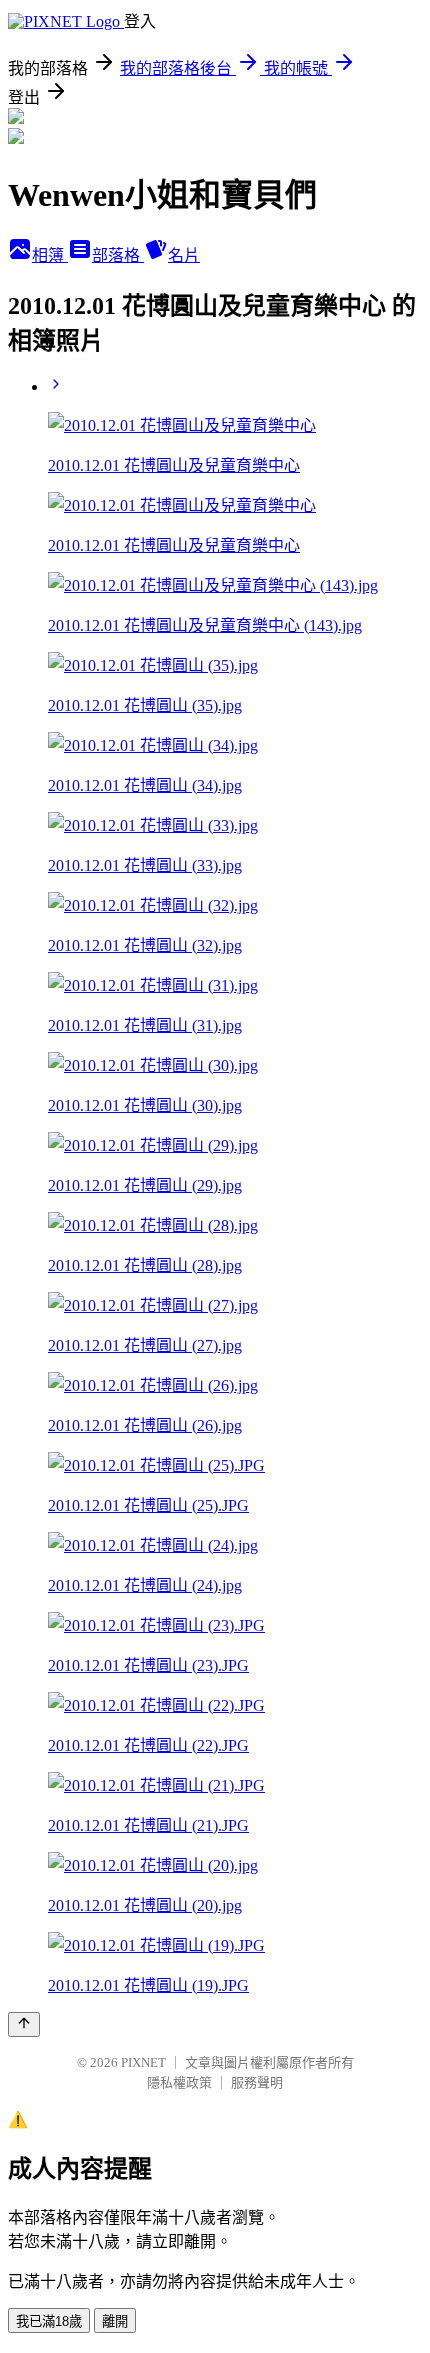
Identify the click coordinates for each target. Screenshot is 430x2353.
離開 (115, 2321)
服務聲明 (257, 2082)
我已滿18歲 (49, 2321)
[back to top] (24, 2024)
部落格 (118, 255)
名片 (184, 255)
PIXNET (143, 2062)
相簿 (50, 255)
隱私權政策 (179, 2082)
